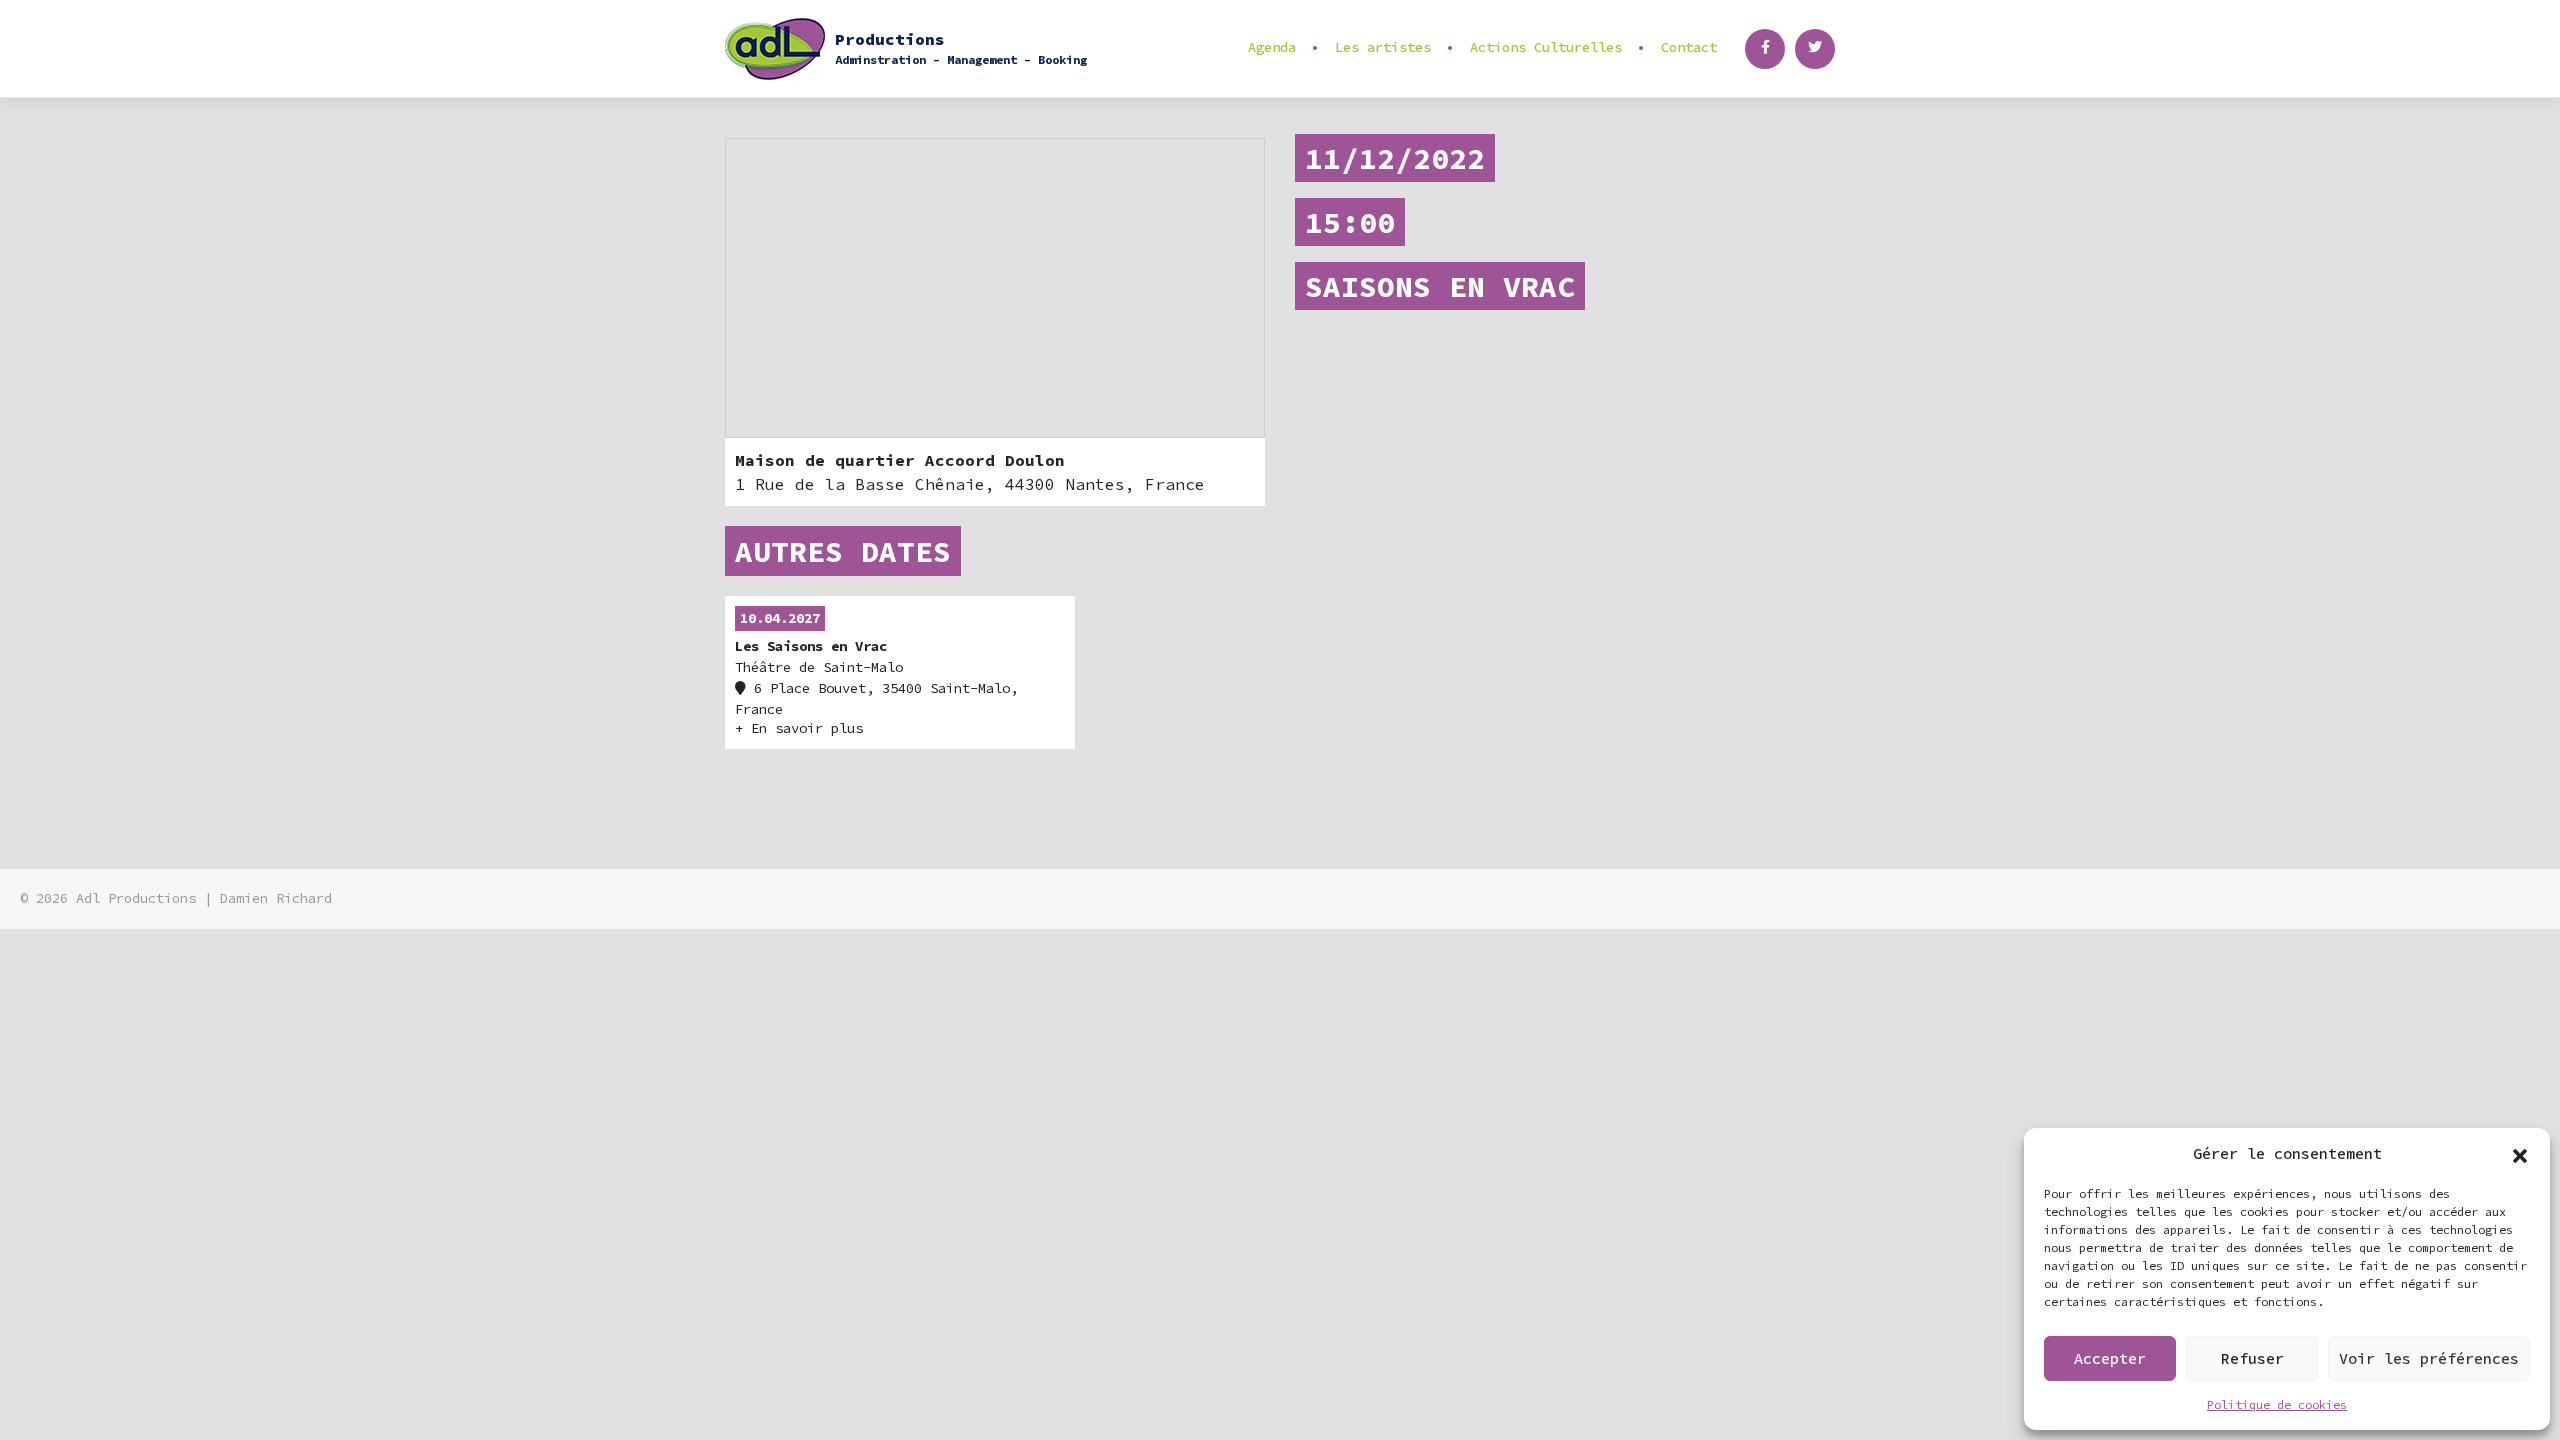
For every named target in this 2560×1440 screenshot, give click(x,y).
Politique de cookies (2277, 1404)
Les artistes (1383, 47)
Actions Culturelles (1546, 47)
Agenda (1272, 47)
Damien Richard (276, 898)
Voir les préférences (2429, 1358)
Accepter (2110, 1358)
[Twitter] (1815, 49)
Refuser (2252, 1358)
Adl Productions (136, 898)
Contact (1689, 47)
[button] (2520, 1154)
